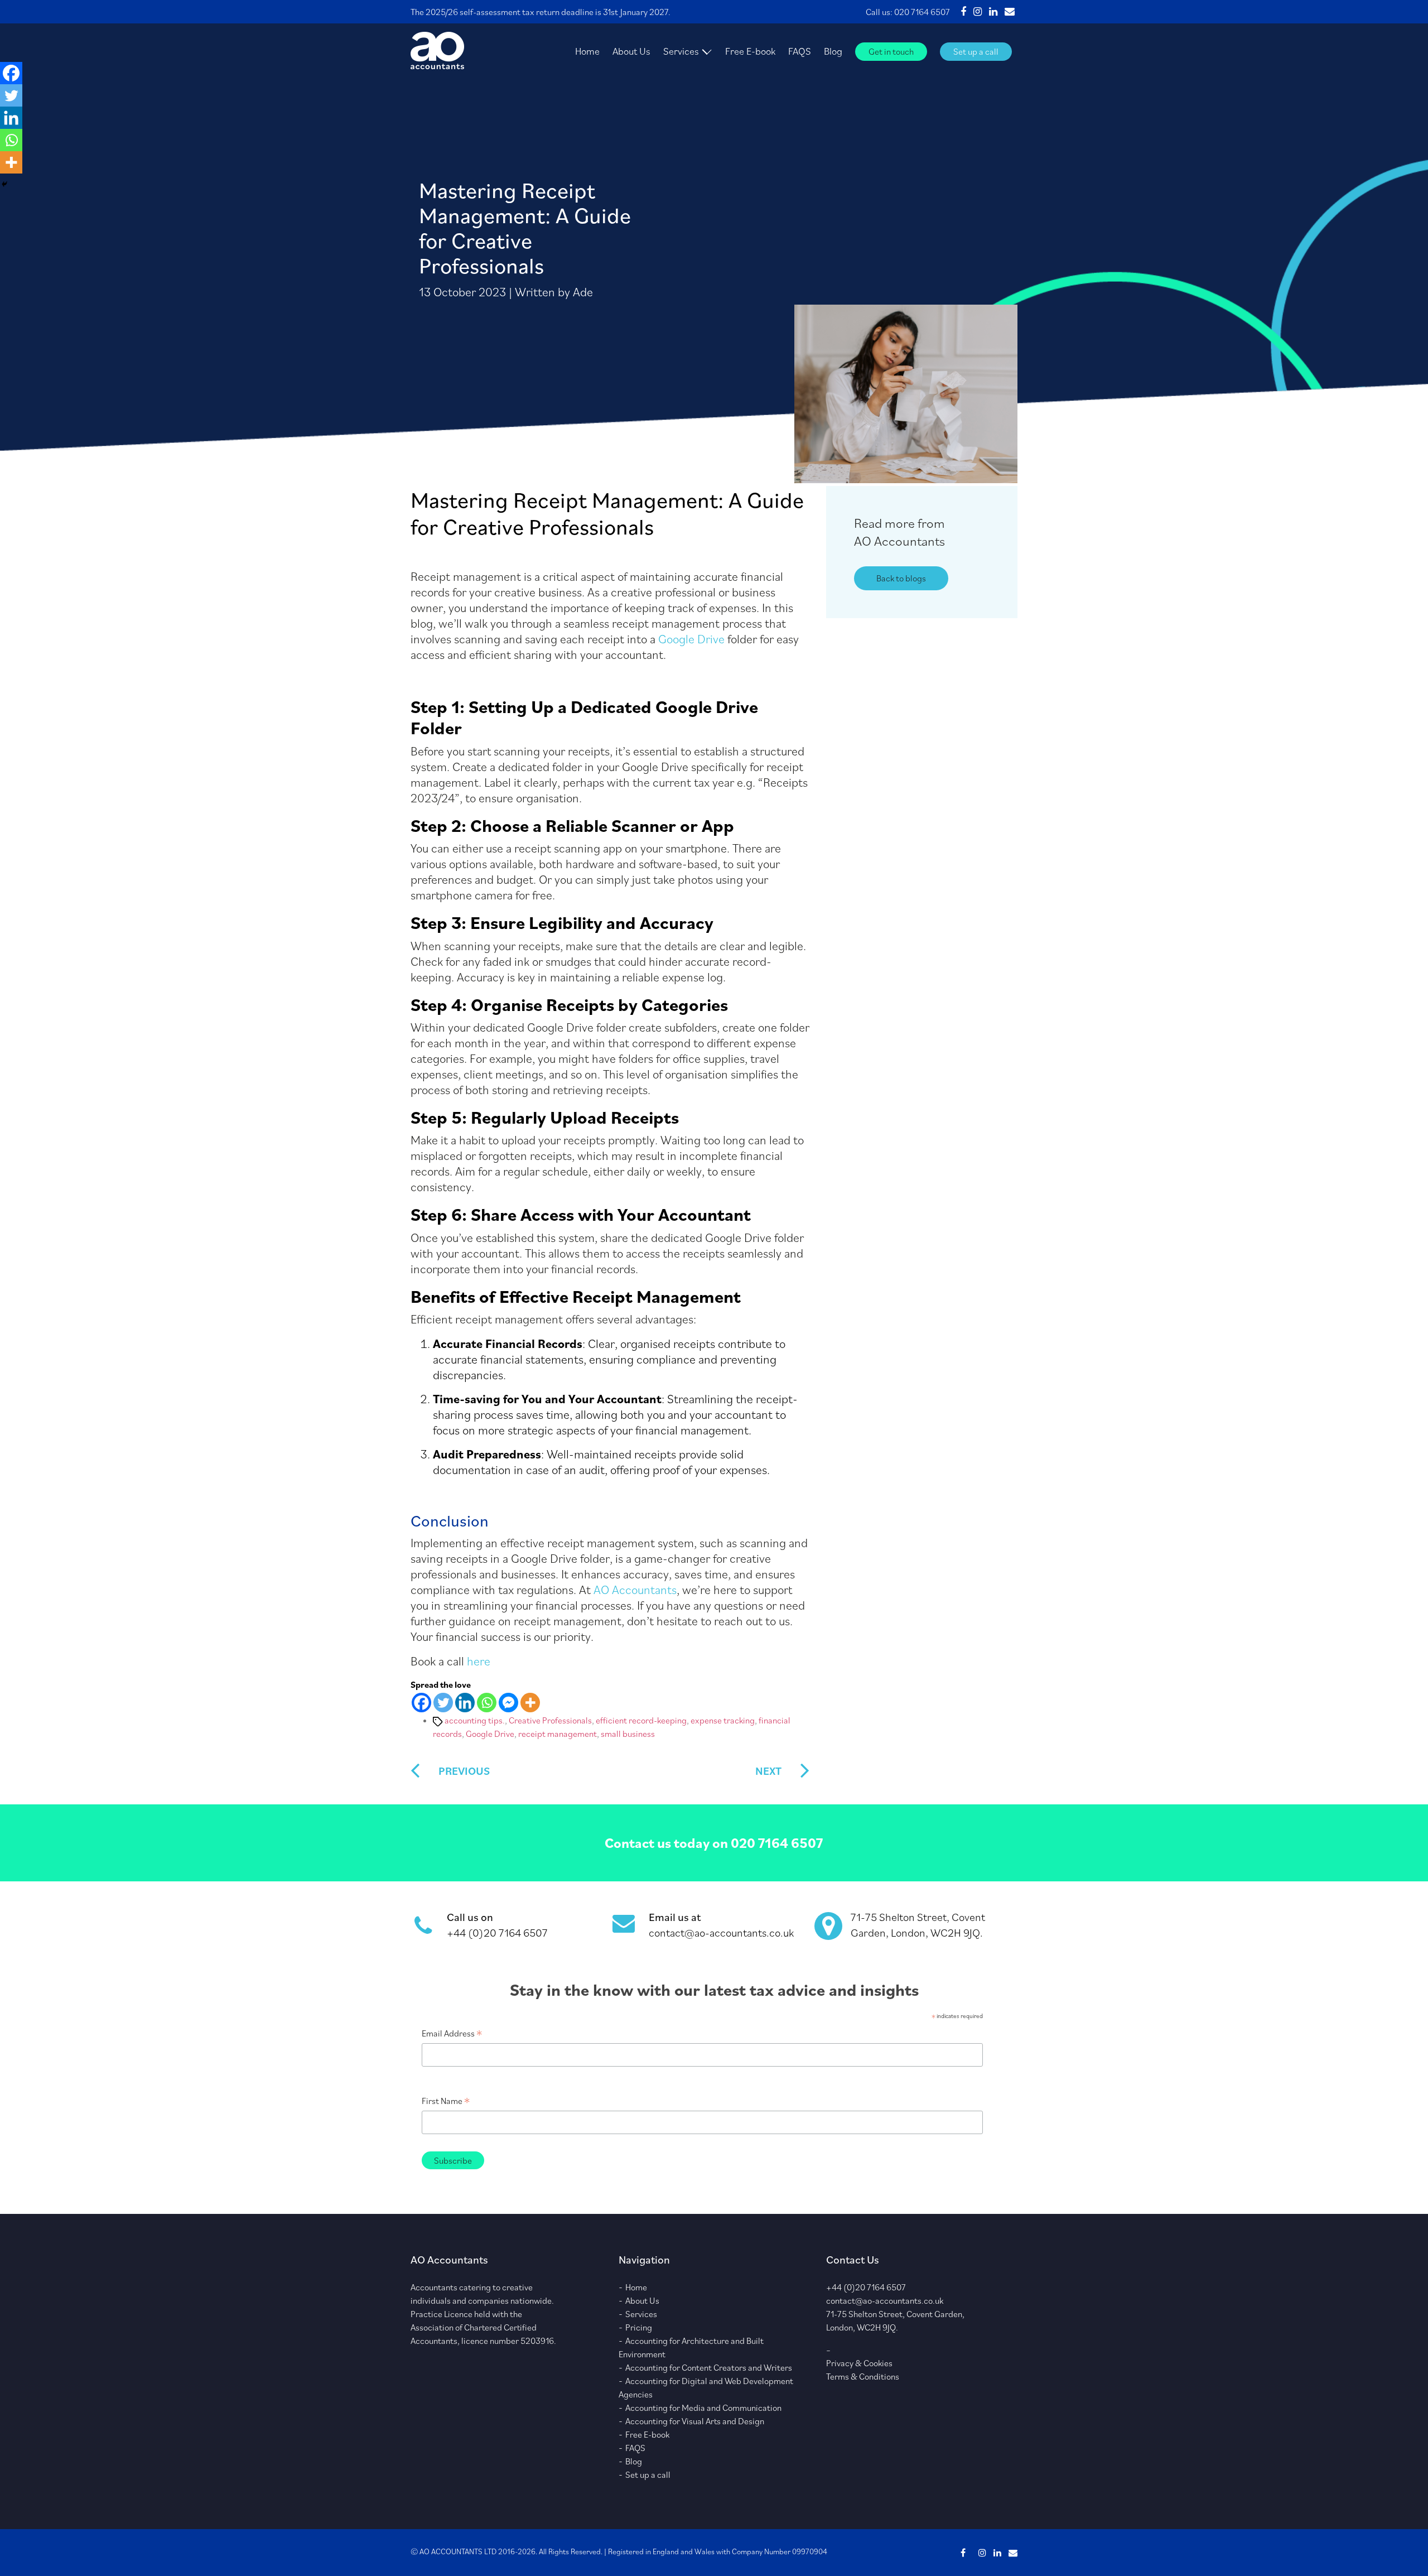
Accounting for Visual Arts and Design (695, 2421)
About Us (631, 51)
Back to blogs (901, 578)
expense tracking (723, 1720)
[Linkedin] (465, 1703)
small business (628, 1734)
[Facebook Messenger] (508, 1703)
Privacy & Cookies (859, 2363)
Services (681, 51)
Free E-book (750, 51)
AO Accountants (635, 1589)
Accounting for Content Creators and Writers (709, 2367)
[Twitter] (443, 1703)
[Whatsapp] (487, 1703)
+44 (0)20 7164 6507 (497, 1933)
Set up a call (976, 51)
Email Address (452, 2033)
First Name (446, 2101)
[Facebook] (421, 1703)
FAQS (800, 51)
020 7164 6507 (922, 12)
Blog (833, 51)
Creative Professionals (550, 1720)
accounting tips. (475, 1720)
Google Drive (691, 639)
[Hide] (4, 184)
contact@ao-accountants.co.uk (721, 1933)
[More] (530, 1703)
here (479, 1661)
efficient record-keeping (641, 1720)
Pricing (639, 2327)
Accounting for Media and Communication (703, 2408)
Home (587, 51)
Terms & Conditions (863, 2376)
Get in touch (891, 51)
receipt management (558, 1734)
